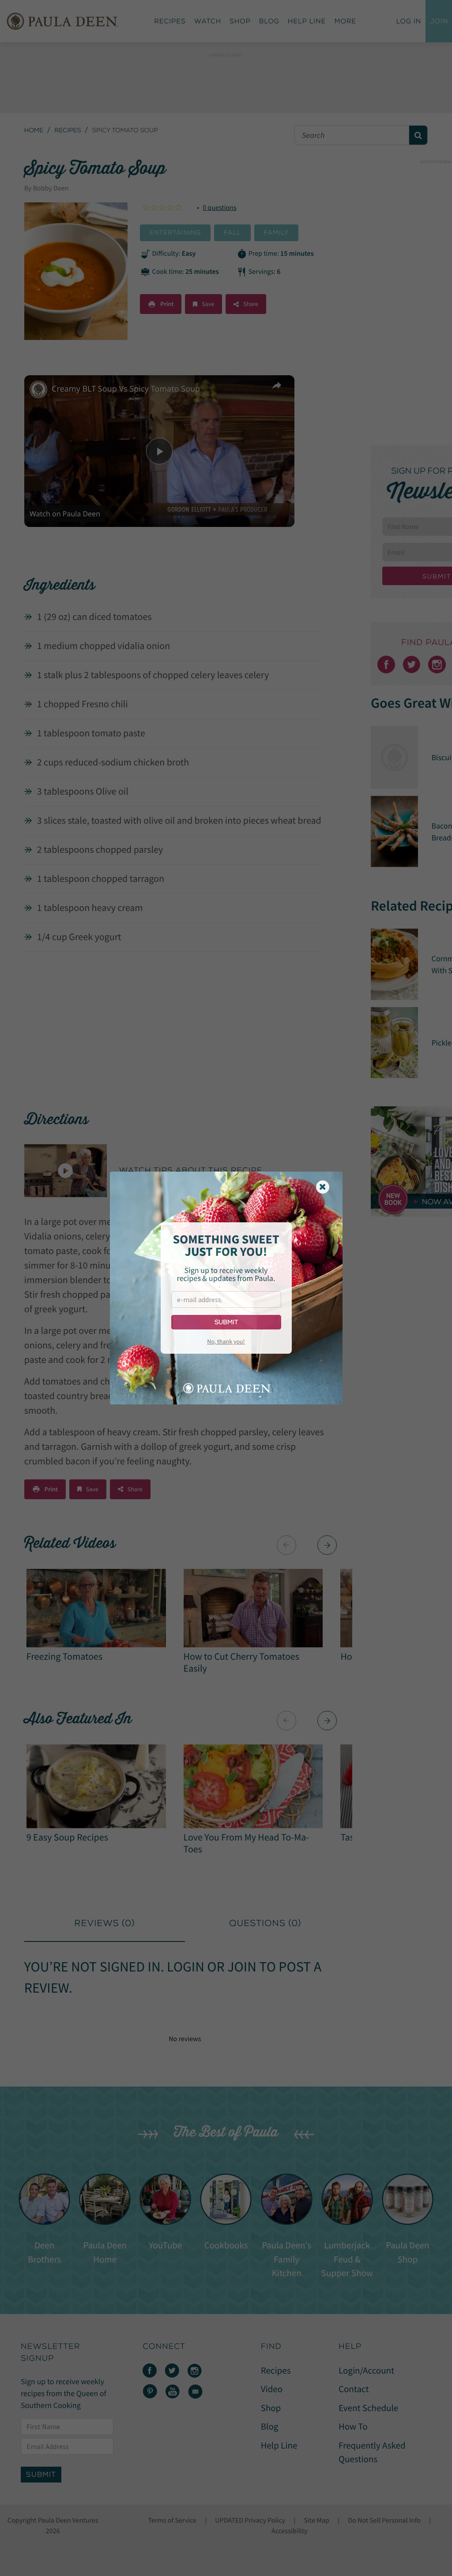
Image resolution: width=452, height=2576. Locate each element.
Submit (226, 1322)
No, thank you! (226, 1341)
